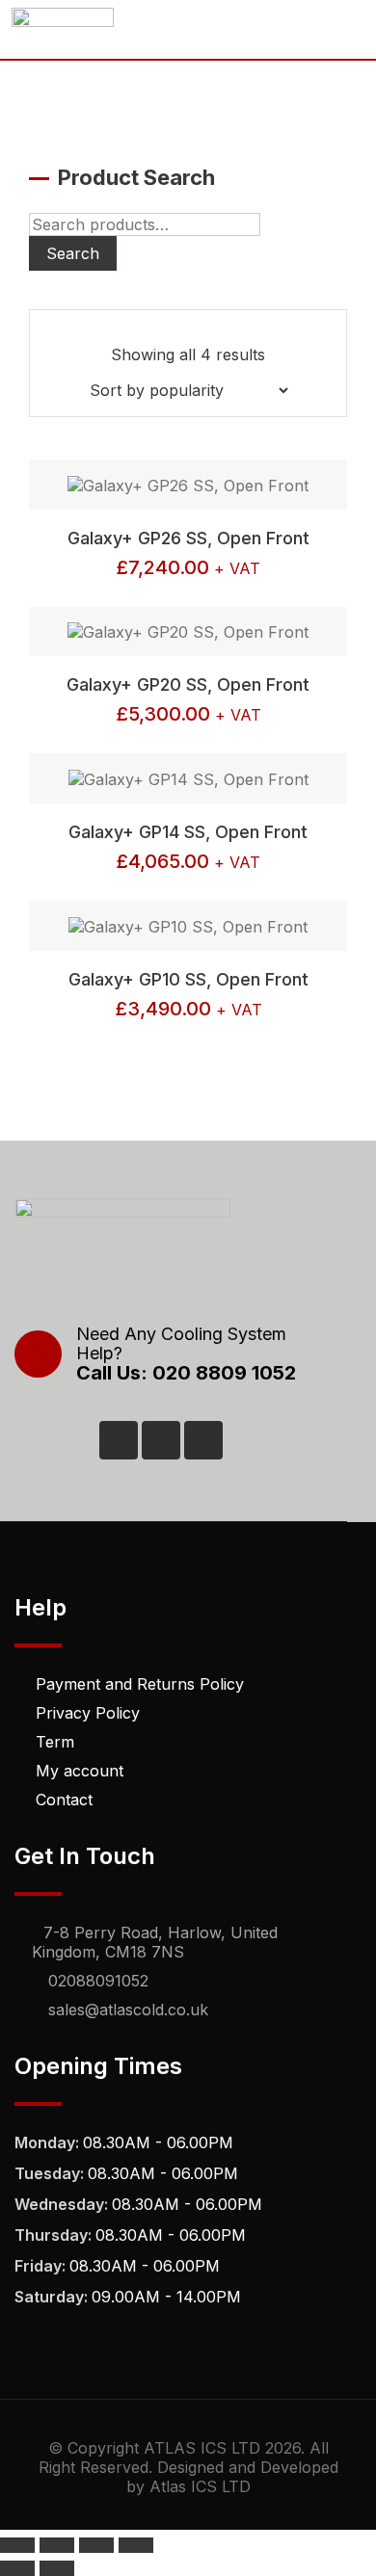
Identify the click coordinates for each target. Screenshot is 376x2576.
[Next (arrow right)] (57, 2568)
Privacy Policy (88, 1713)
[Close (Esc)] (136, 2545)
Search (73, 253)
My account (80, 1771)
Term (55, 1742)
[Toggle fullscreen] (57, 2545)
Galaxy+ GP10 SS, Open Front (188, 979)
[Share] (96, 2545)
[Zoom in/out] (17, 2545)
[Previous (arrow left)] (17, 2568)
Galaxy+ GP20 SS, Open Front (188, 684)
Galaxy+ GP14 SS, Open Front (188, 832)
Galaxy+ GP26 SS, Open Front (188, 538)
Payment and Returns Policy (140, 1684)
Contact (64, 1800)
